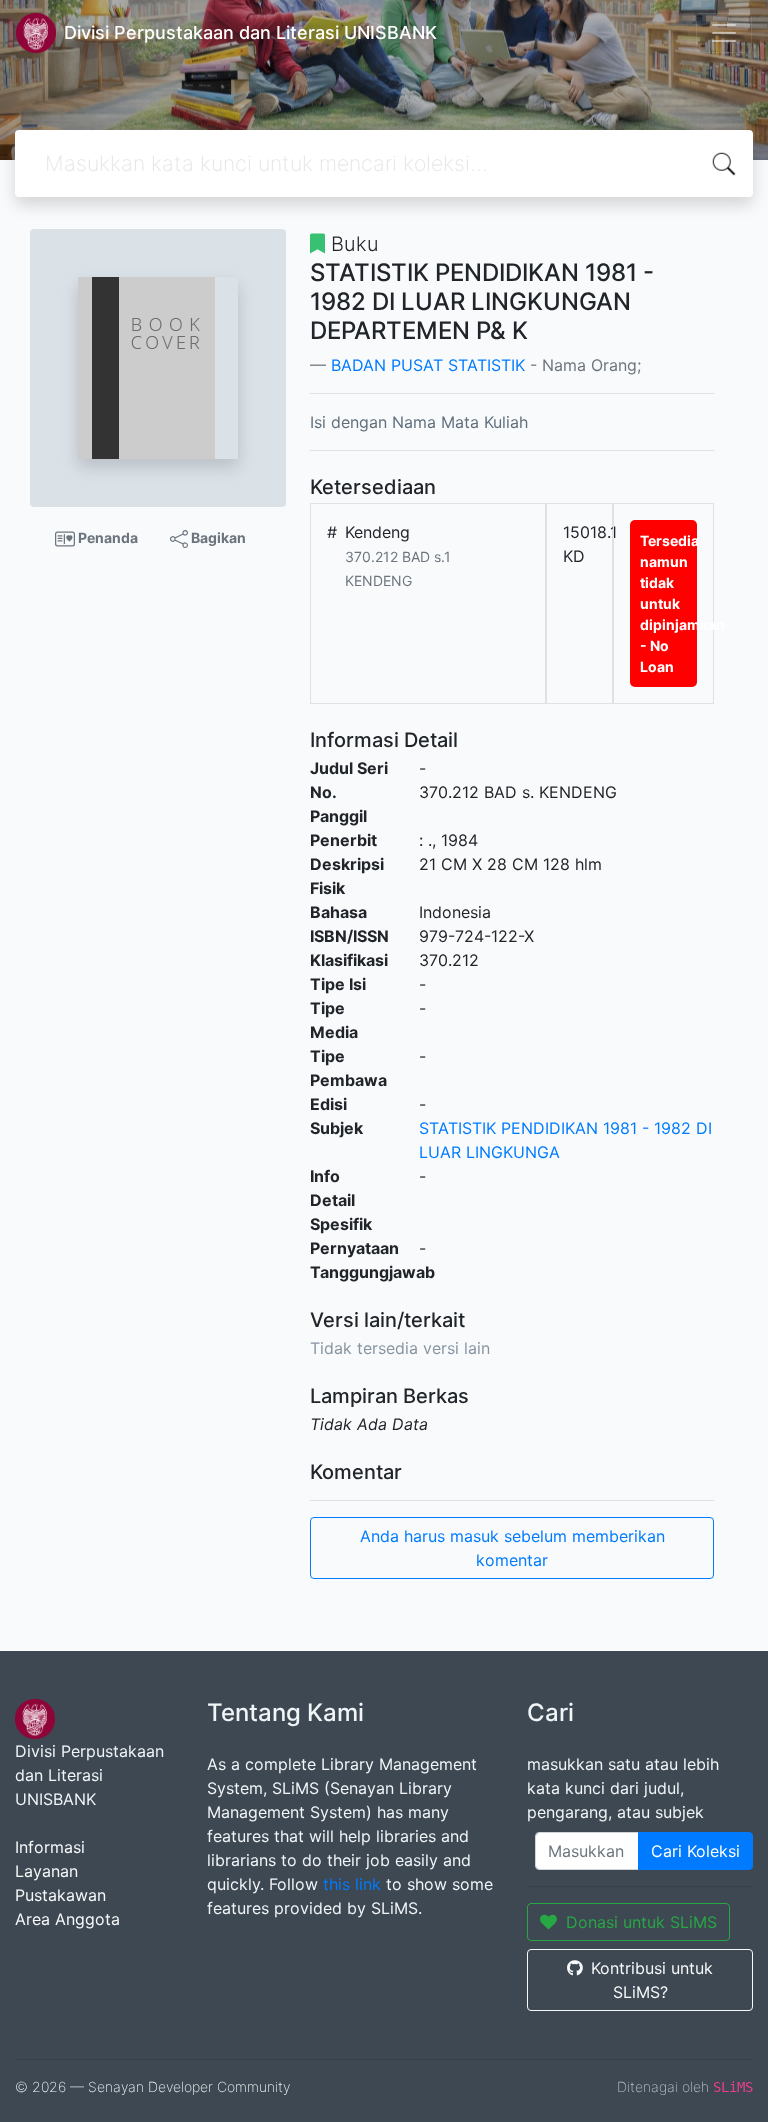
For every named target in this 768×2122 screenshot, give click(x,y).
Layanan (46, 1871)
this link (352, 1884)
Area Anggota (67, 1919)
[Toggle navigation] (724, 33)
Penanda (106, 537)
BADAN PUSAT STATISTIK (428, 365)
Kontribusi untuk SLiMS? (652, 1980)
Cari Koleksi (695, 1851)
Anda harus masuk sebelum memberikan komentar (512, 1548)
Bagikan (217, 537)
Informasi (50, 1847)
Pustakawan (60, 1895)
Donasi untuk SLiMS (641, 1922)
